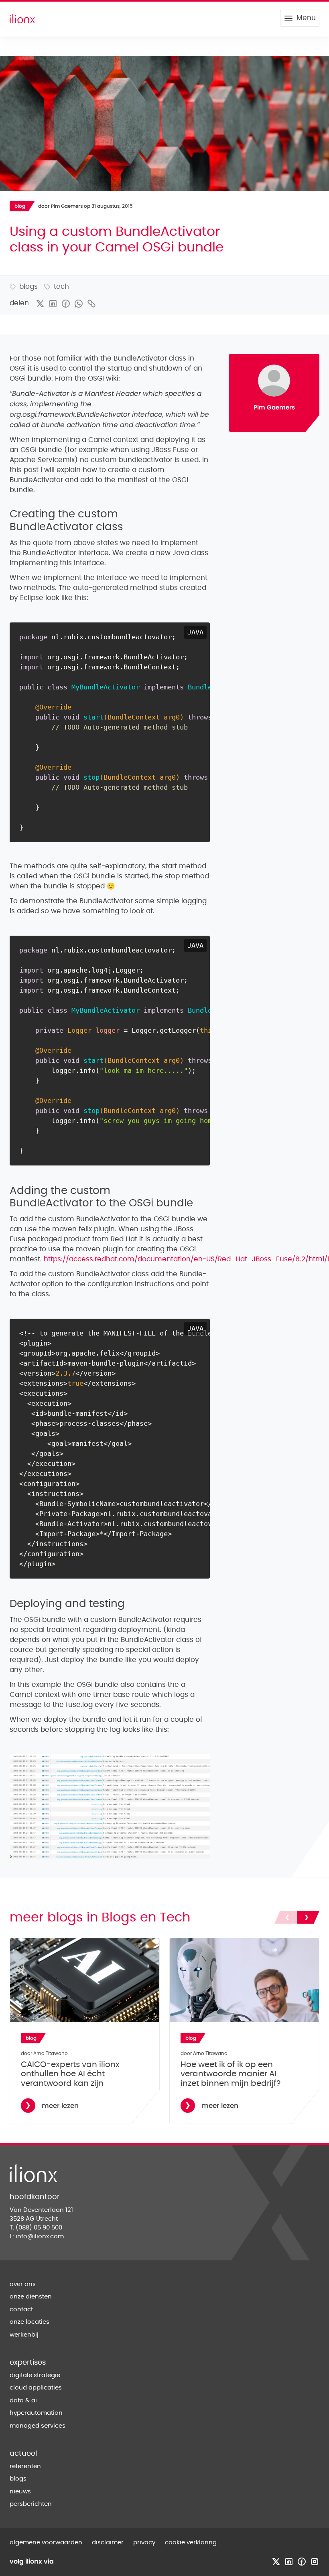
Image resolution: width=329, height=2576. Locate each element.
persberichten (31, 2504)
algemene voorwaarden (46, 2543)
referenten (25, 2466)
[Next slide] (308, 1917)
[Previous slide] (286, 1917)
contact (21, 2309)
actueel (23, 2454)
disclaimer (108, 2543)
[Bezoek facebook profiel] (302, 2562)
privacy (144, 2543)
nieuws (20, 2492)
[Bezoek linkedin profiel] (289, 2562)
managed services (38, 2426)
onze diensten (31, 2297)
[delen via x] (40, 304)
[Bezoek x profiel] (276, 2562)
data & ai (23, 2401)
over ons (23, 2284)
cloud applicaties (36, 2388)
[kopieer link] (91, 304)
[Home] (22, 18)
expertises (28, 2363)
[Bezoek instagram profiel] (315, 2562)
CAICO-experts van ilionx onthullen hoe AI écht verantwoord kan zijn (70, 2074)
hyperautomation (36, 2413)
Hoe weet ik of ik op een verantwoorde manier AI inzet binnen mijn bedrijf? (231, 2074)
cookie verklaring (191, 2543)
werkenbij (24, 2335)
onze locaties (29, 2322)
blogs (18, 2479)
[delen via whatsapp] (79, 304)
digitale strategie (35, 2375)
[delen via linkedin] (53, 304)
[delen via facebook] (66, 304)
